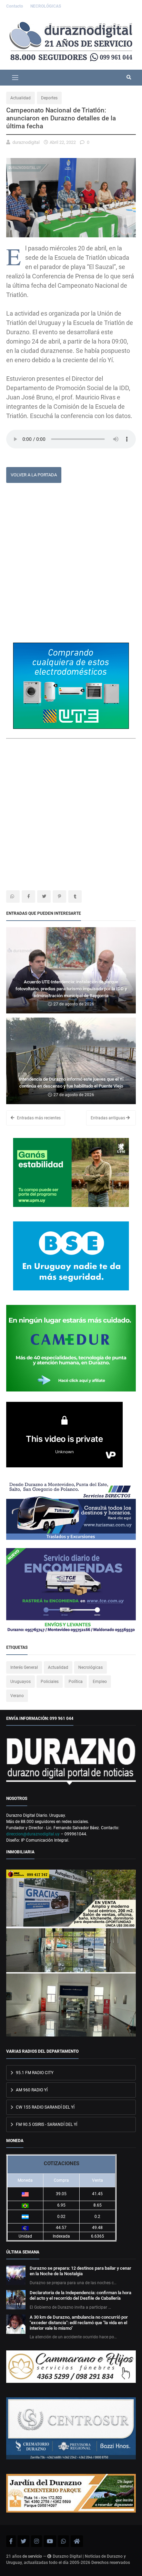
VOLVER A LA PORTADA (34, 475)
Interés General (24, 1667)
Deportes (49, 98)
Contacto (15, 6)
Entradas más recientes (38, 1118)
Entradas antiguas (108, 1118)
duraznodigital (26, 142)
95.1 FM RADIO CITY (34, 2073)
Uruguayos (21, 1682)
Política (76, 1682)
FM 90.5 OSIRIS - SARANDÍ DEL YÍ (46, 2124)
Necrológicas (90, 1667)
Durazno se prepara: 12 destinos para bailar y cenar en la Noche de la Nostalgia (80, 2271)
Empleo (100, 1682)
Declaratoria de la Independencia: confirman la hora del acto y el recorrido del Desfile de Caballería (80, 2295)
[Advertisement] (71, 565)
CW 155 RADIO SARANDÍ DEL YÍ (45, 2107)
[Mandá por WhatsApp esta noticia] (13, 896)
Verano (17, 1696)
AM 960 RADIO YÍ (31, 2090)
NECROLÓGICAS (46, 6)
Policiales (50, 1682)
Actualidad (21, 98)
